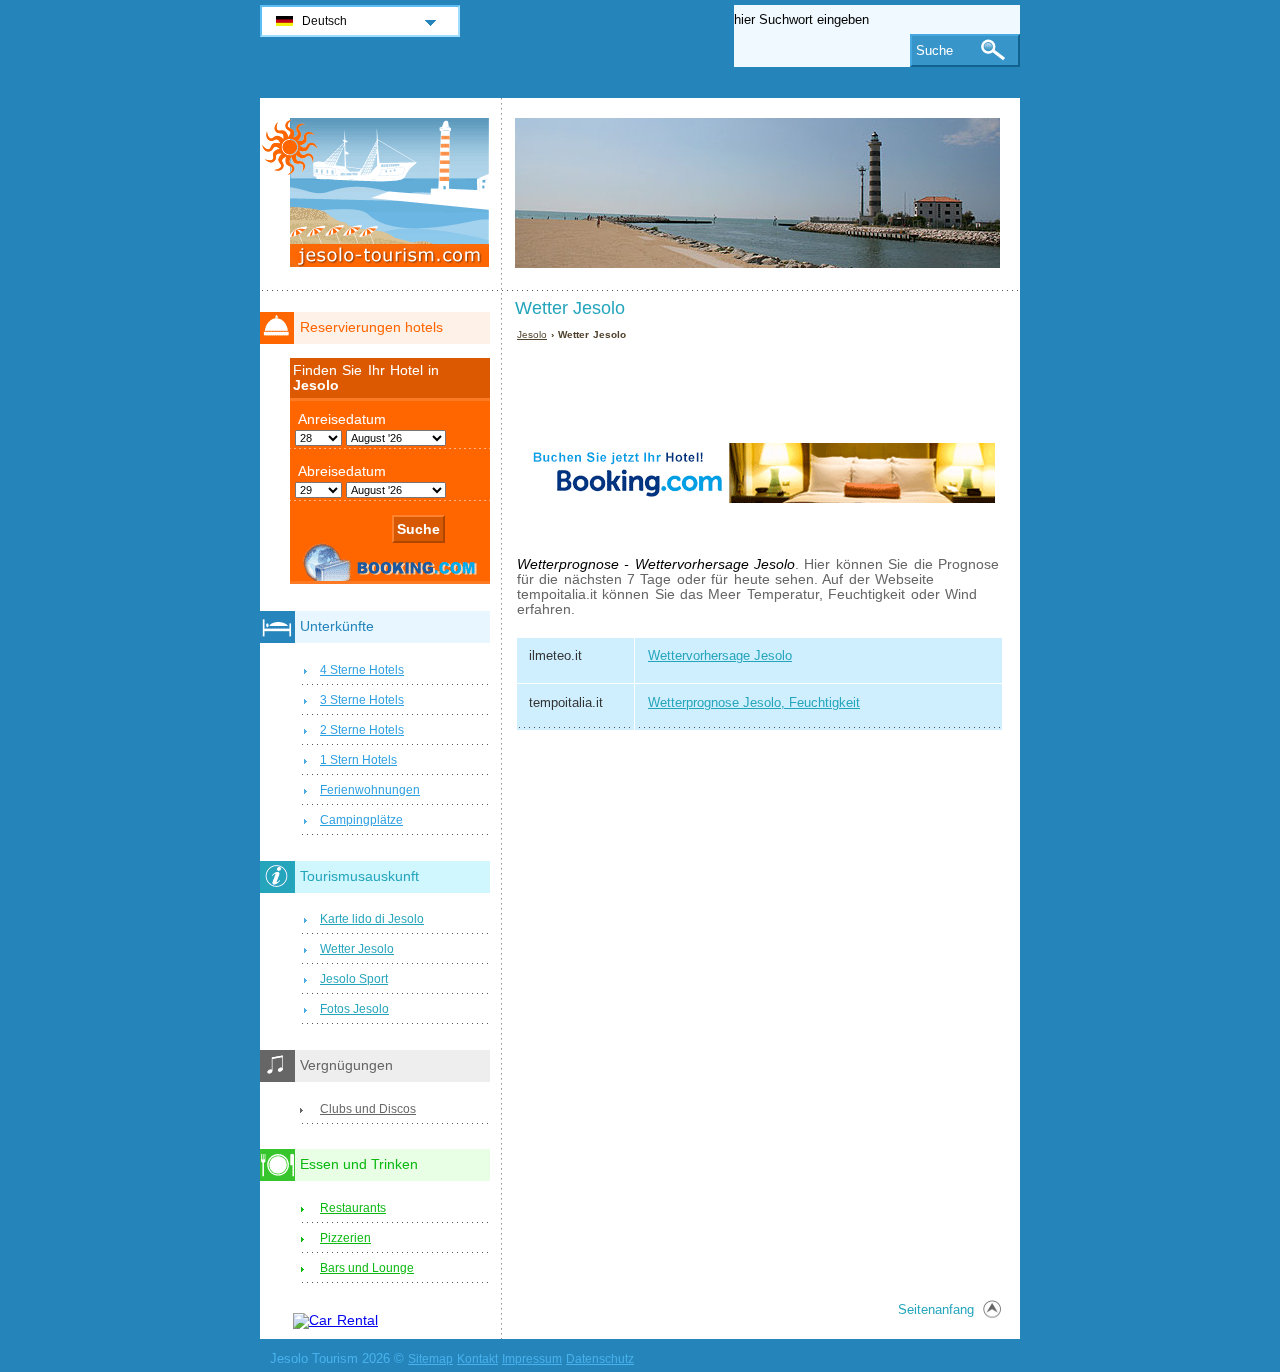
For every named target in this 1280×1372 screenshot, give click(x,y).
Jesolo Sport (354, 979)
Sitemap (430, 1359)
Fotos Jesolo (354, 1009)
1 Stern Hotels (358, 760)
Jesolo (532, 334)
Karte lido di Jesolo (372, 919)
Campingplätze (361, 820)
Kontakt (477, 1359)
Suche (934, 50)
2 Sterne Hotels (362, 730)
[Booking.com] (761, 538)
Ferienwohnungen (370, 790)
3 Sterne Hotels (362, 700)
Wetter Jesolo (357, 949)
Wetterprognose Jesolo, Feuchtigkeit (754, 702)
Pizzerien (345, 1238)
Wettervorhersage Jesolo (720, 655)
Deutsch (324, 21)
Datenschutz (600, 1359)
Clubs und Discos (368, 1109)
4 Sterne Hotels (362, 670)
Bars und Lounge (367, 1268)
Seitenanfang (936, 1309)
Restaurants (353, 1208)
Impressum (532, 1359)
